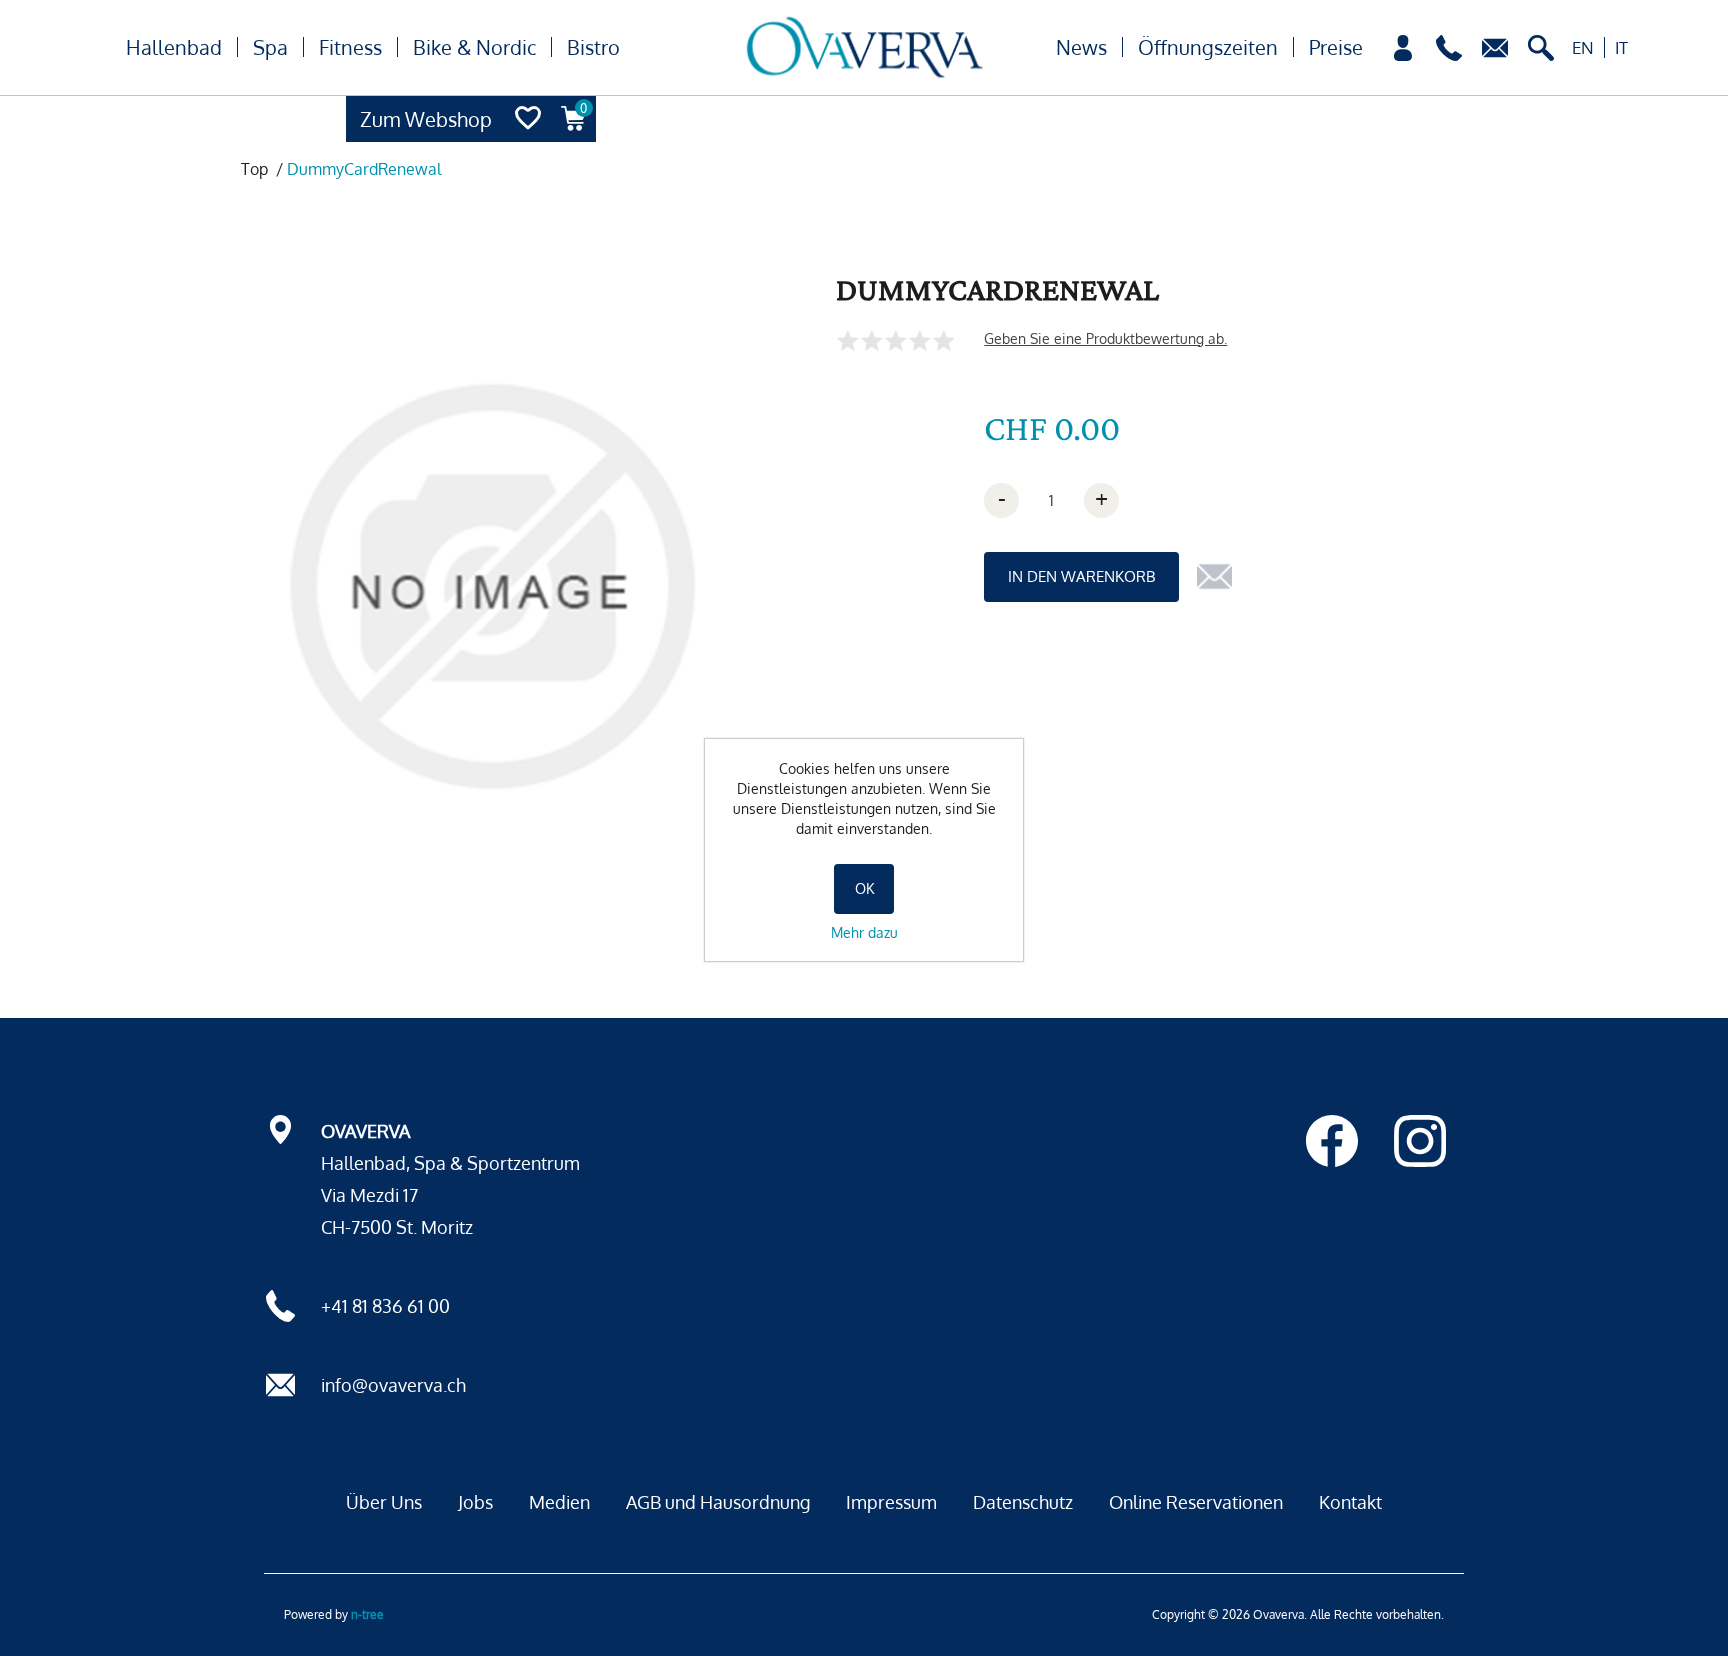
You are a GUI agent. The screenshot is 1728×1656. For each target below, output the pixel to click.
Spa (270, 47)
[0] (574, 136)
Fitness (350, 47)
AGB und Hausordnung (718, 1502)
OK (864, 888)
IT (1621, 47)
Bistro (593, 47)
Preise (1336, 47)
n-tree (367, 1614)
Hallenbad (174, 47)
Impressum (891, 1502)
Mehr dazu (864, 932)
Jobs (475, 1502)
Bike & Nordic (474, 47)
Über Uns (384, 1502)
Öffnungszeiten (1208, 47)
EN (1583, 47)
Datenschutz (1023, 1502)
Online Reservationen (1196, 1502)
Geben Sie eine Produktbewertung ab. (1105, 338)
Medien (559, 1502)
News (1081, 47)
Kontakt (1350, 1502)
